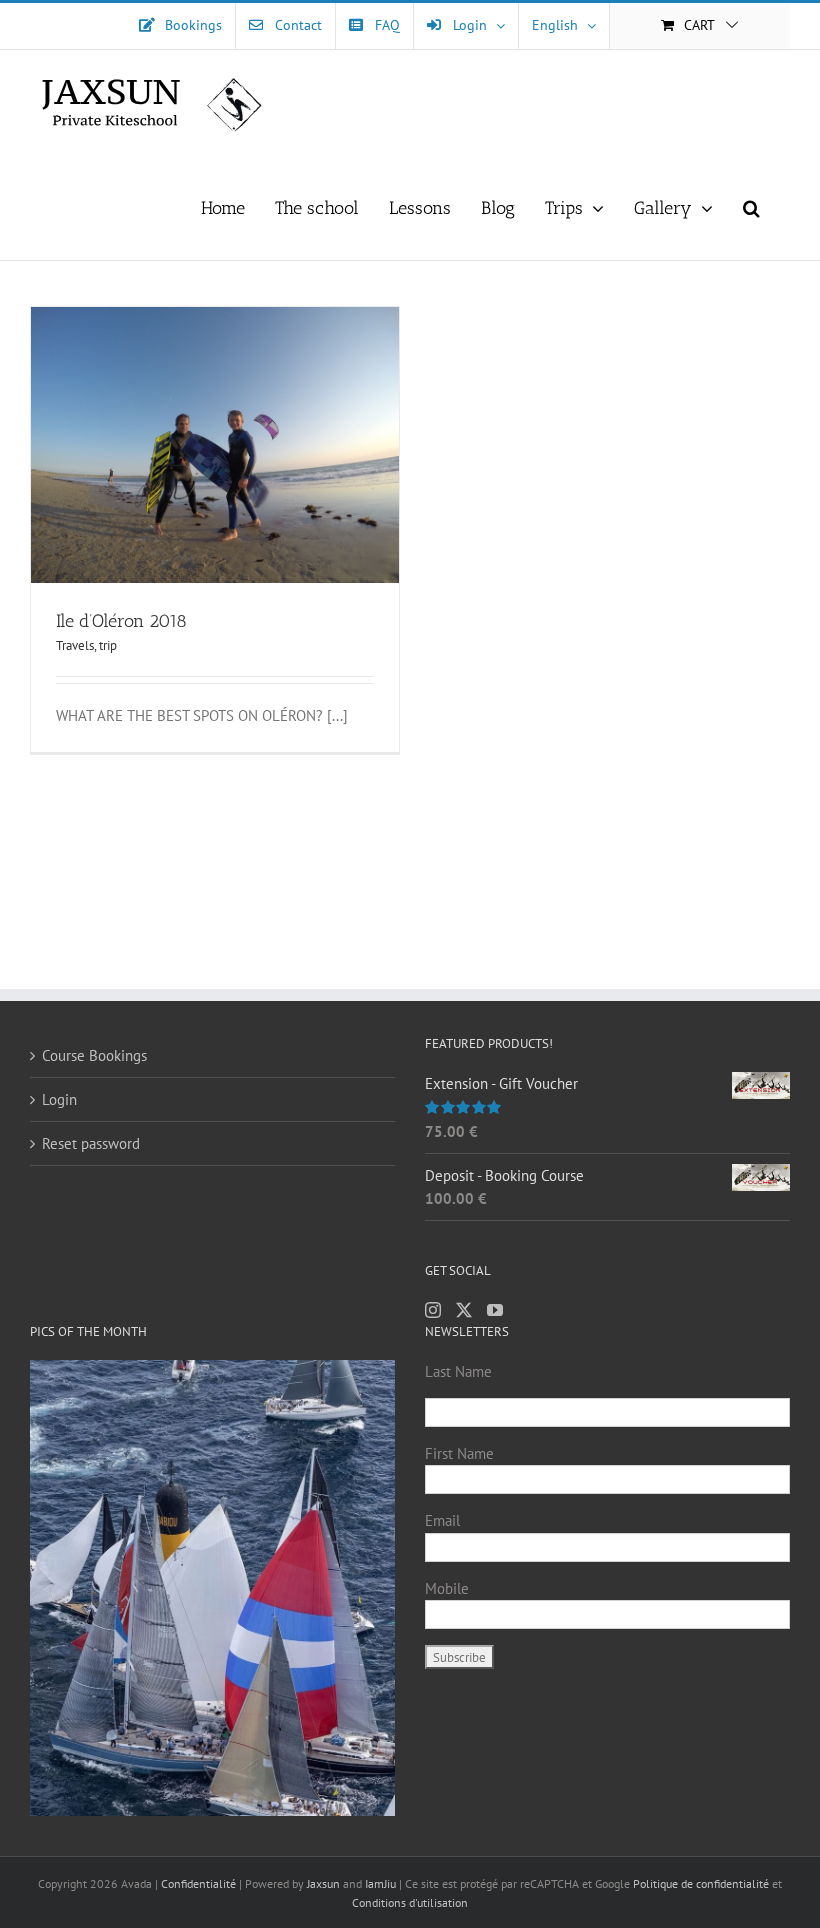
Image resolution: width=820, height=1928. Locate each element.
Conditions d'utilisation (410, 1902)
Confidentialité (200, 1883)
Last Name (458, 1371)
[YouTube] (495, 1310)
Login (59, 1099)
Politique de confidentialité (701, 1883)
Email (442, 1520)
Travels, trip (86, 645)
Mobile (447, 1588)
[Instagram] (433, 1310)
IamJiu (380, 1883)
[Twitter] (464, 1310)
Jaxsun (323, 1883)
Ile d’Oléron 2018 (121, 621)
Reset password (91, 1143)
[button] (751, 207)
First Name (459, 1453)
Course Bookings (94, 1055)
